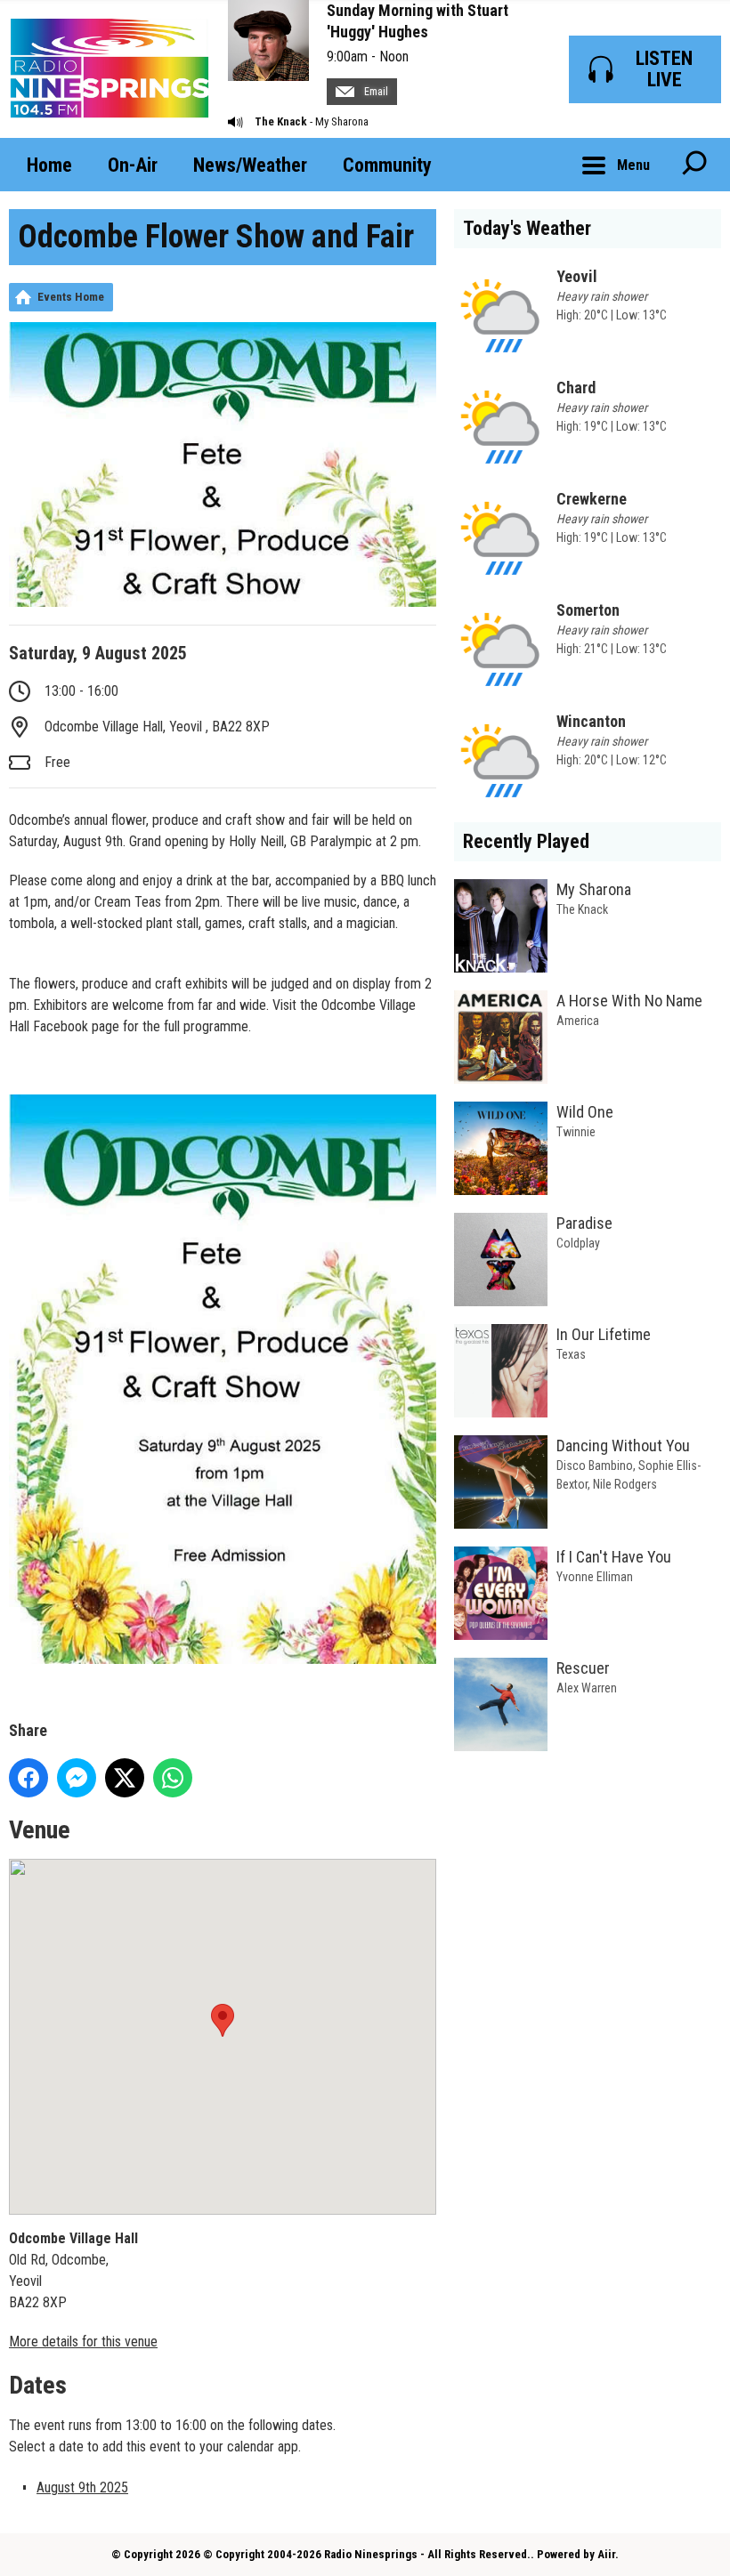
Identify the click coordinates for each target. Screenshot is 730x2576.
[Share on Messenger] (77, 1778)
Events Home (71, 297)
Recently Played (526, 841)
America (578, 1021)
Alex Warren (587, 1688)
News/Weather (250, 165)
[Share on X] (125, 1778)
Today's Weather (527, 228)
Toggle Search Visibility (694, 165)
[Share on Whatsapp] (173, 1778)
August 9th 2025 (82, 2487)
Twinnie (576, 1132)
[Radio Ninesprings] (109, 69)
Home (49, 165)
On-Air (133, 165)
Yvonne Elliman (595, 1577)
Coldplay (578, 1243)
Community (387, 165)
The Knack (281, 121)
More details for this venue (83, 2342)
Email (375, 92)
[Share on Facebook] (28, 1778)
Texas (571, 1354)
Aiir (606, 2554)
